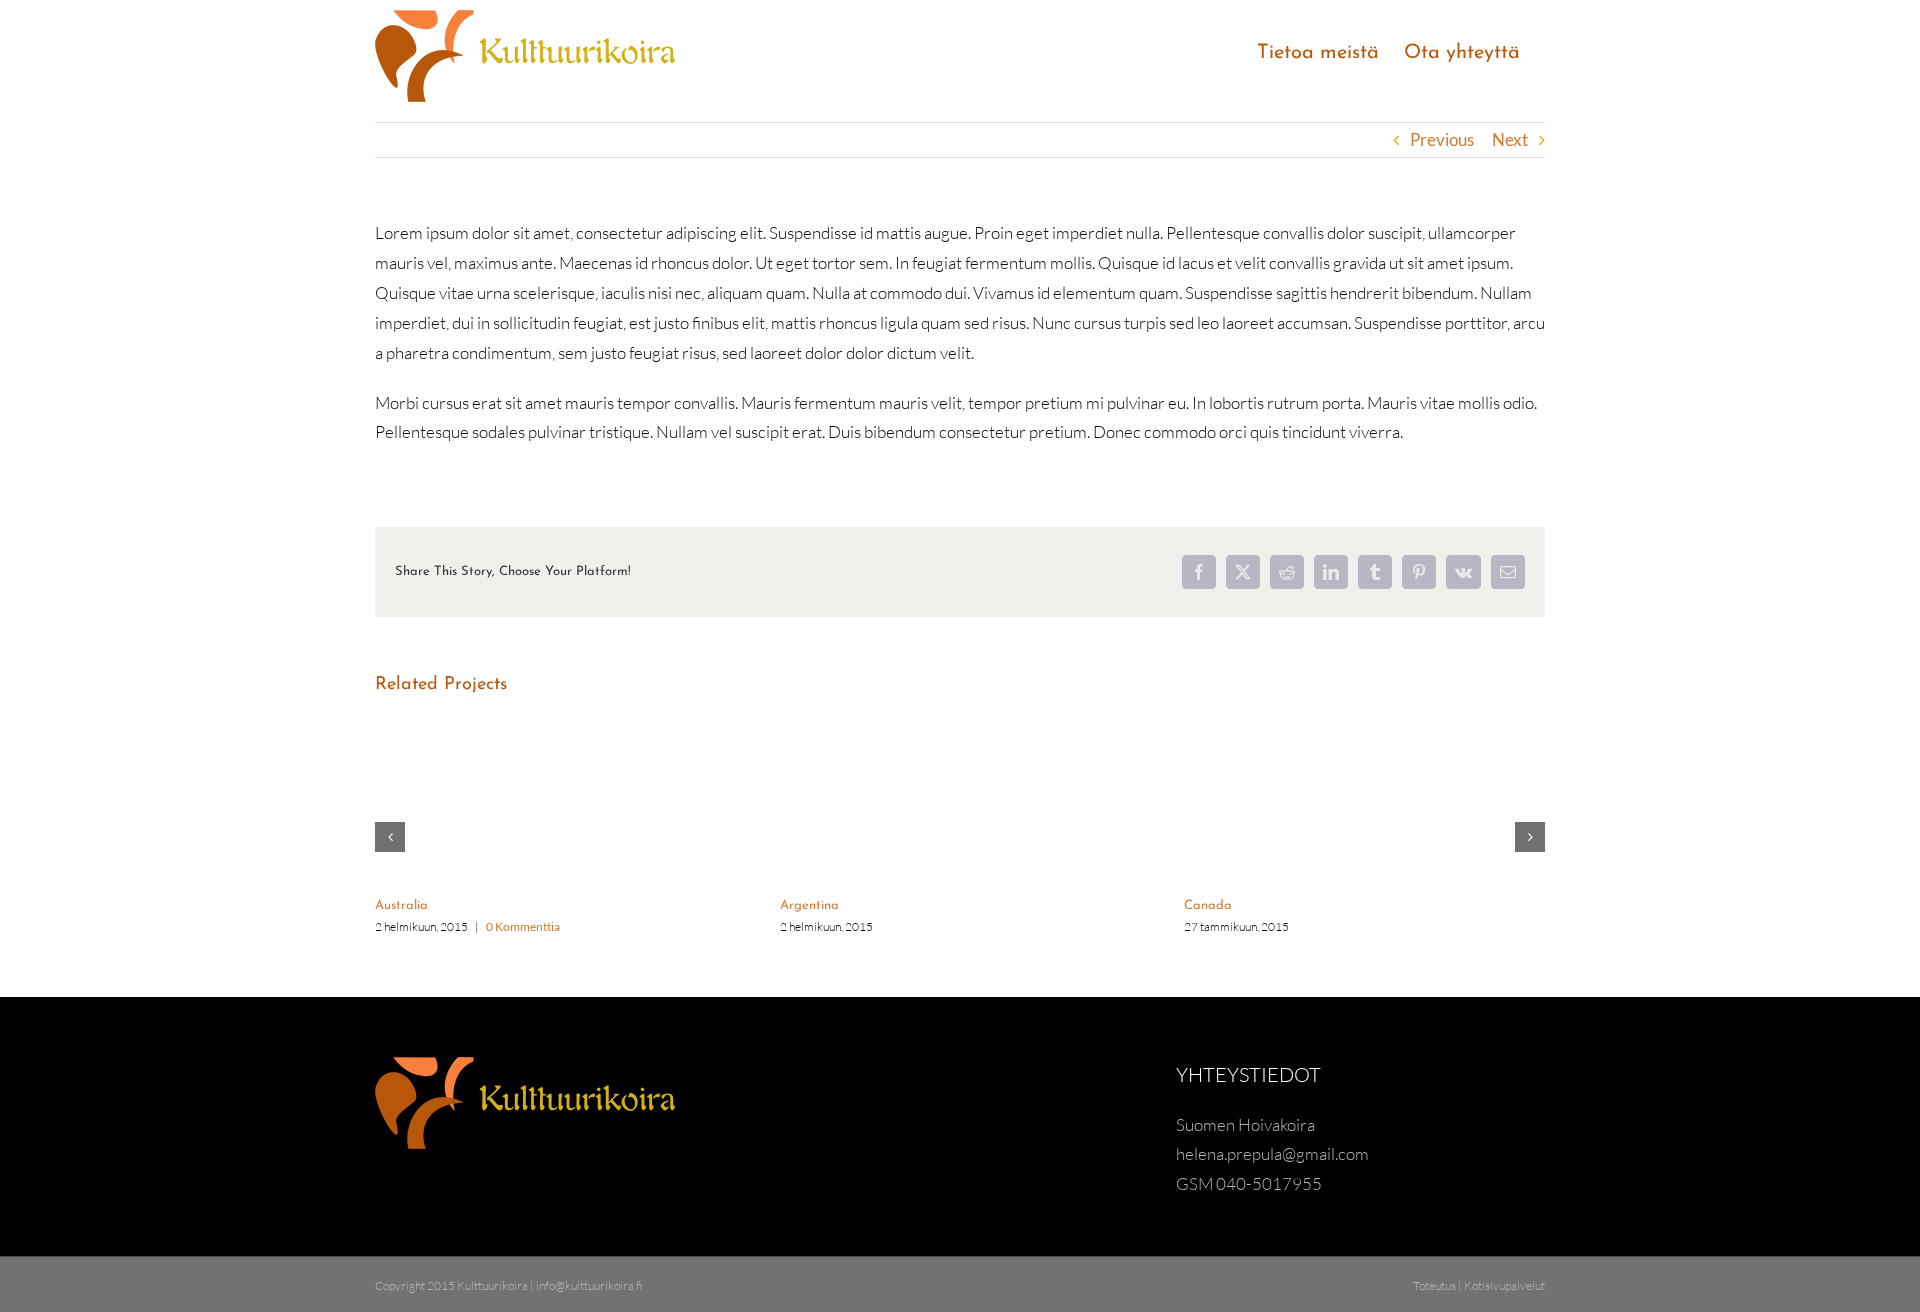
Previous (1442, 139)
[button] (390, 837)
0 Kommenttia (523, 926)
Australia (401, 905)
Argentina (809, 905)
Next (1510, 139)
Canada (1208, 905)
